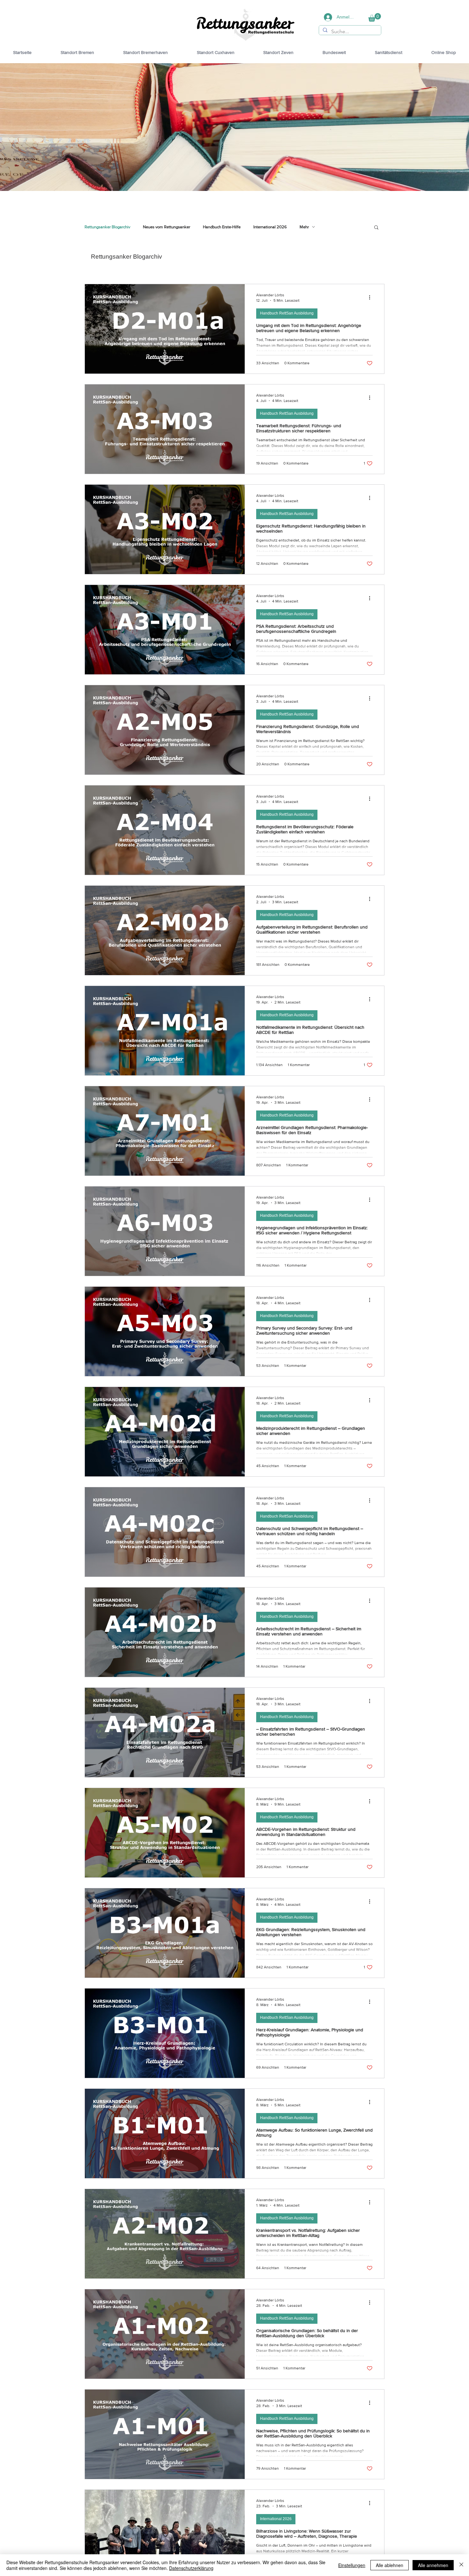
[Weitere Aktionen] (372, 297)
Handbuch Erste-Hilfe (222, 227)
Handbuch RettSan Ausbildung (287, 313)
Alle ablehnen (390, 2565)
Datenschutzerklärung (191, 2568)
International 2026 (270, 227)
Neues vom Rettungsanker (167, 227)
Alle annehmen (433, 2565)
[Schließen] (461, 2565)
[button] (375, 17)
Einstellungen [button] (352, 2565)
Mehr (304, 227)
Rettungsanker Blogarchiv (107, 227)
